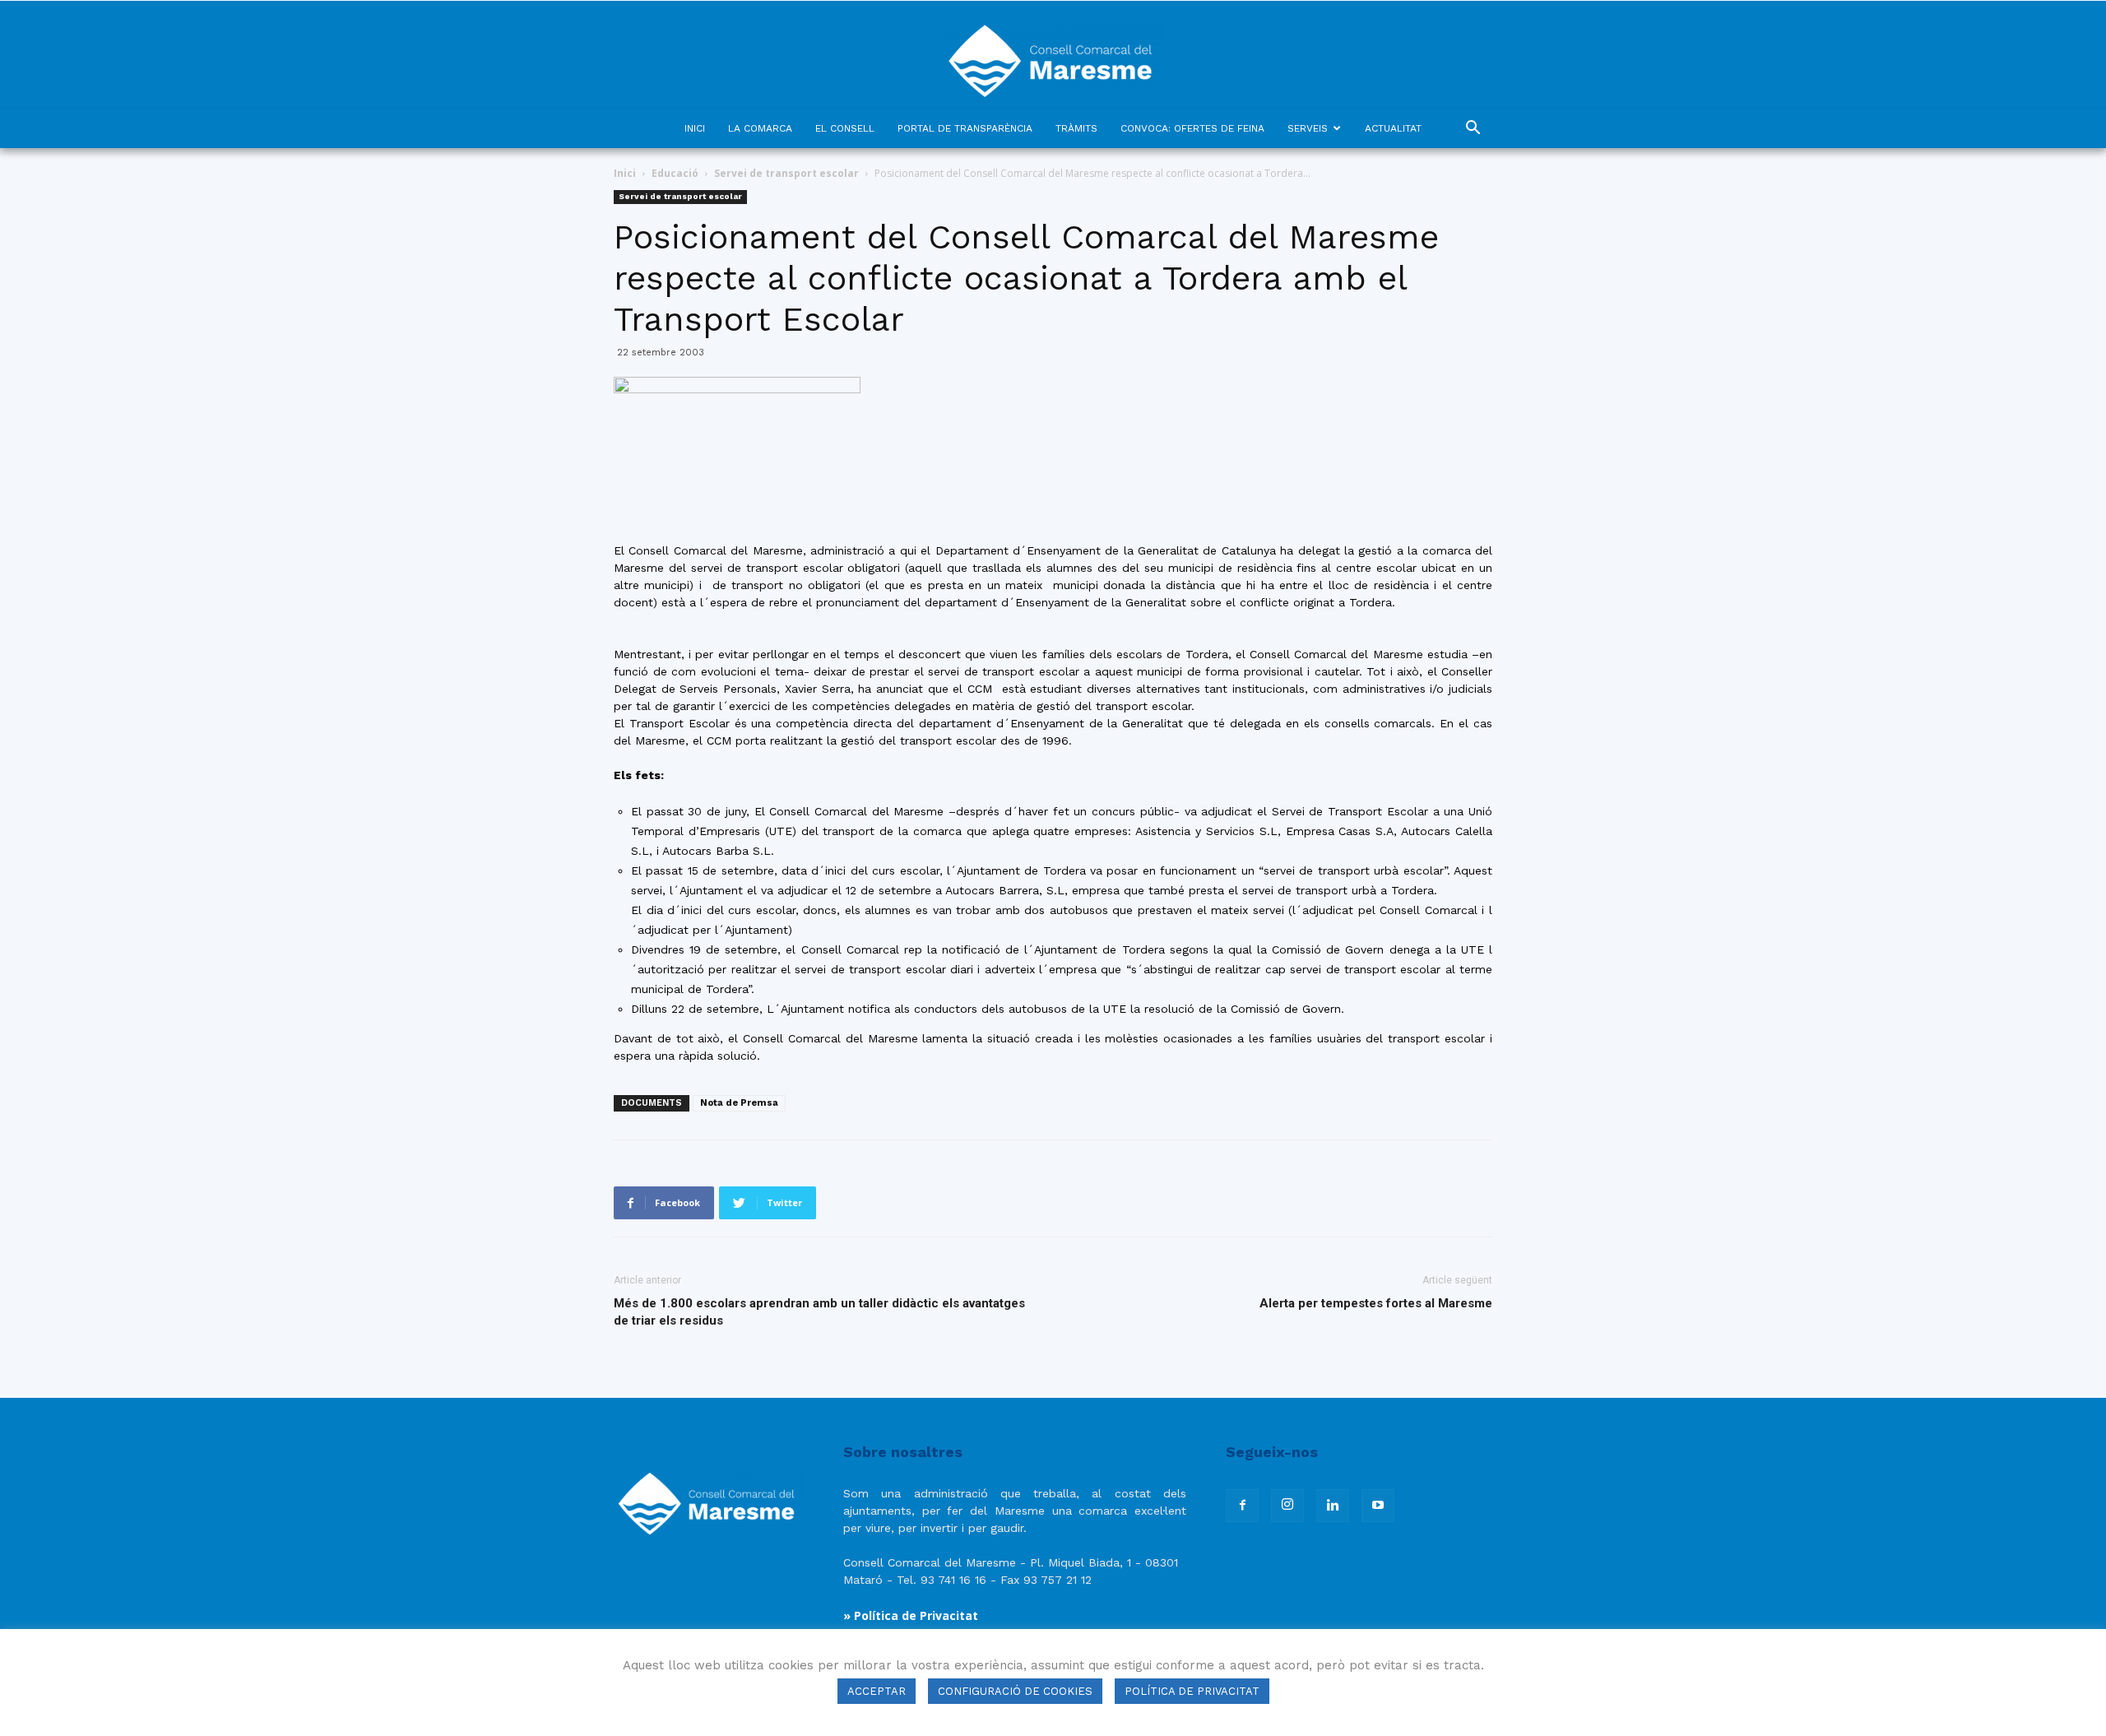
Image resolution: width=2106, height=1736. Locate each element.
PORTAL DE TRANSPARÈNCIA (965, 128)
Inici (625, 173)
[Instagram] (1287, 1506)
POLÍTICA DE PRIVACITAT (1192, 1691)
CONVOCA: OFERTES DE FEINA (1192, 128)
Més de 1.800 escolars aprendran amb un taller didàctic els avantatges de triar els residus (819, 1312)
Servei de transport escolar (786, 173)
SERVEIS (1308, 128)
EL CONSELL (845, 128)
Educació (675, 173)
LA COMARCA (760, 128)
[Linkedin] (1333, 1506)
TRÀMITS (1076, 128)
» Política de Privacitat (911, 1615)
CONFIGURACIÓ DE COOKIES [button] (1015, 1691)
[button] (1473, 130)
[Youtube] (1378, 1506)
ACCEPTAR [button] (877, 1691)
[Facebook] (1242, 1506)
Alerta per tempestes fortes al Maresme (1376, 1303)
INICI (695, 128)
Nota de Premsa (739, 1103)
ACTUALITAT (1393, 128)
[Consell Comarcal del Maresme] (1053, 55)
